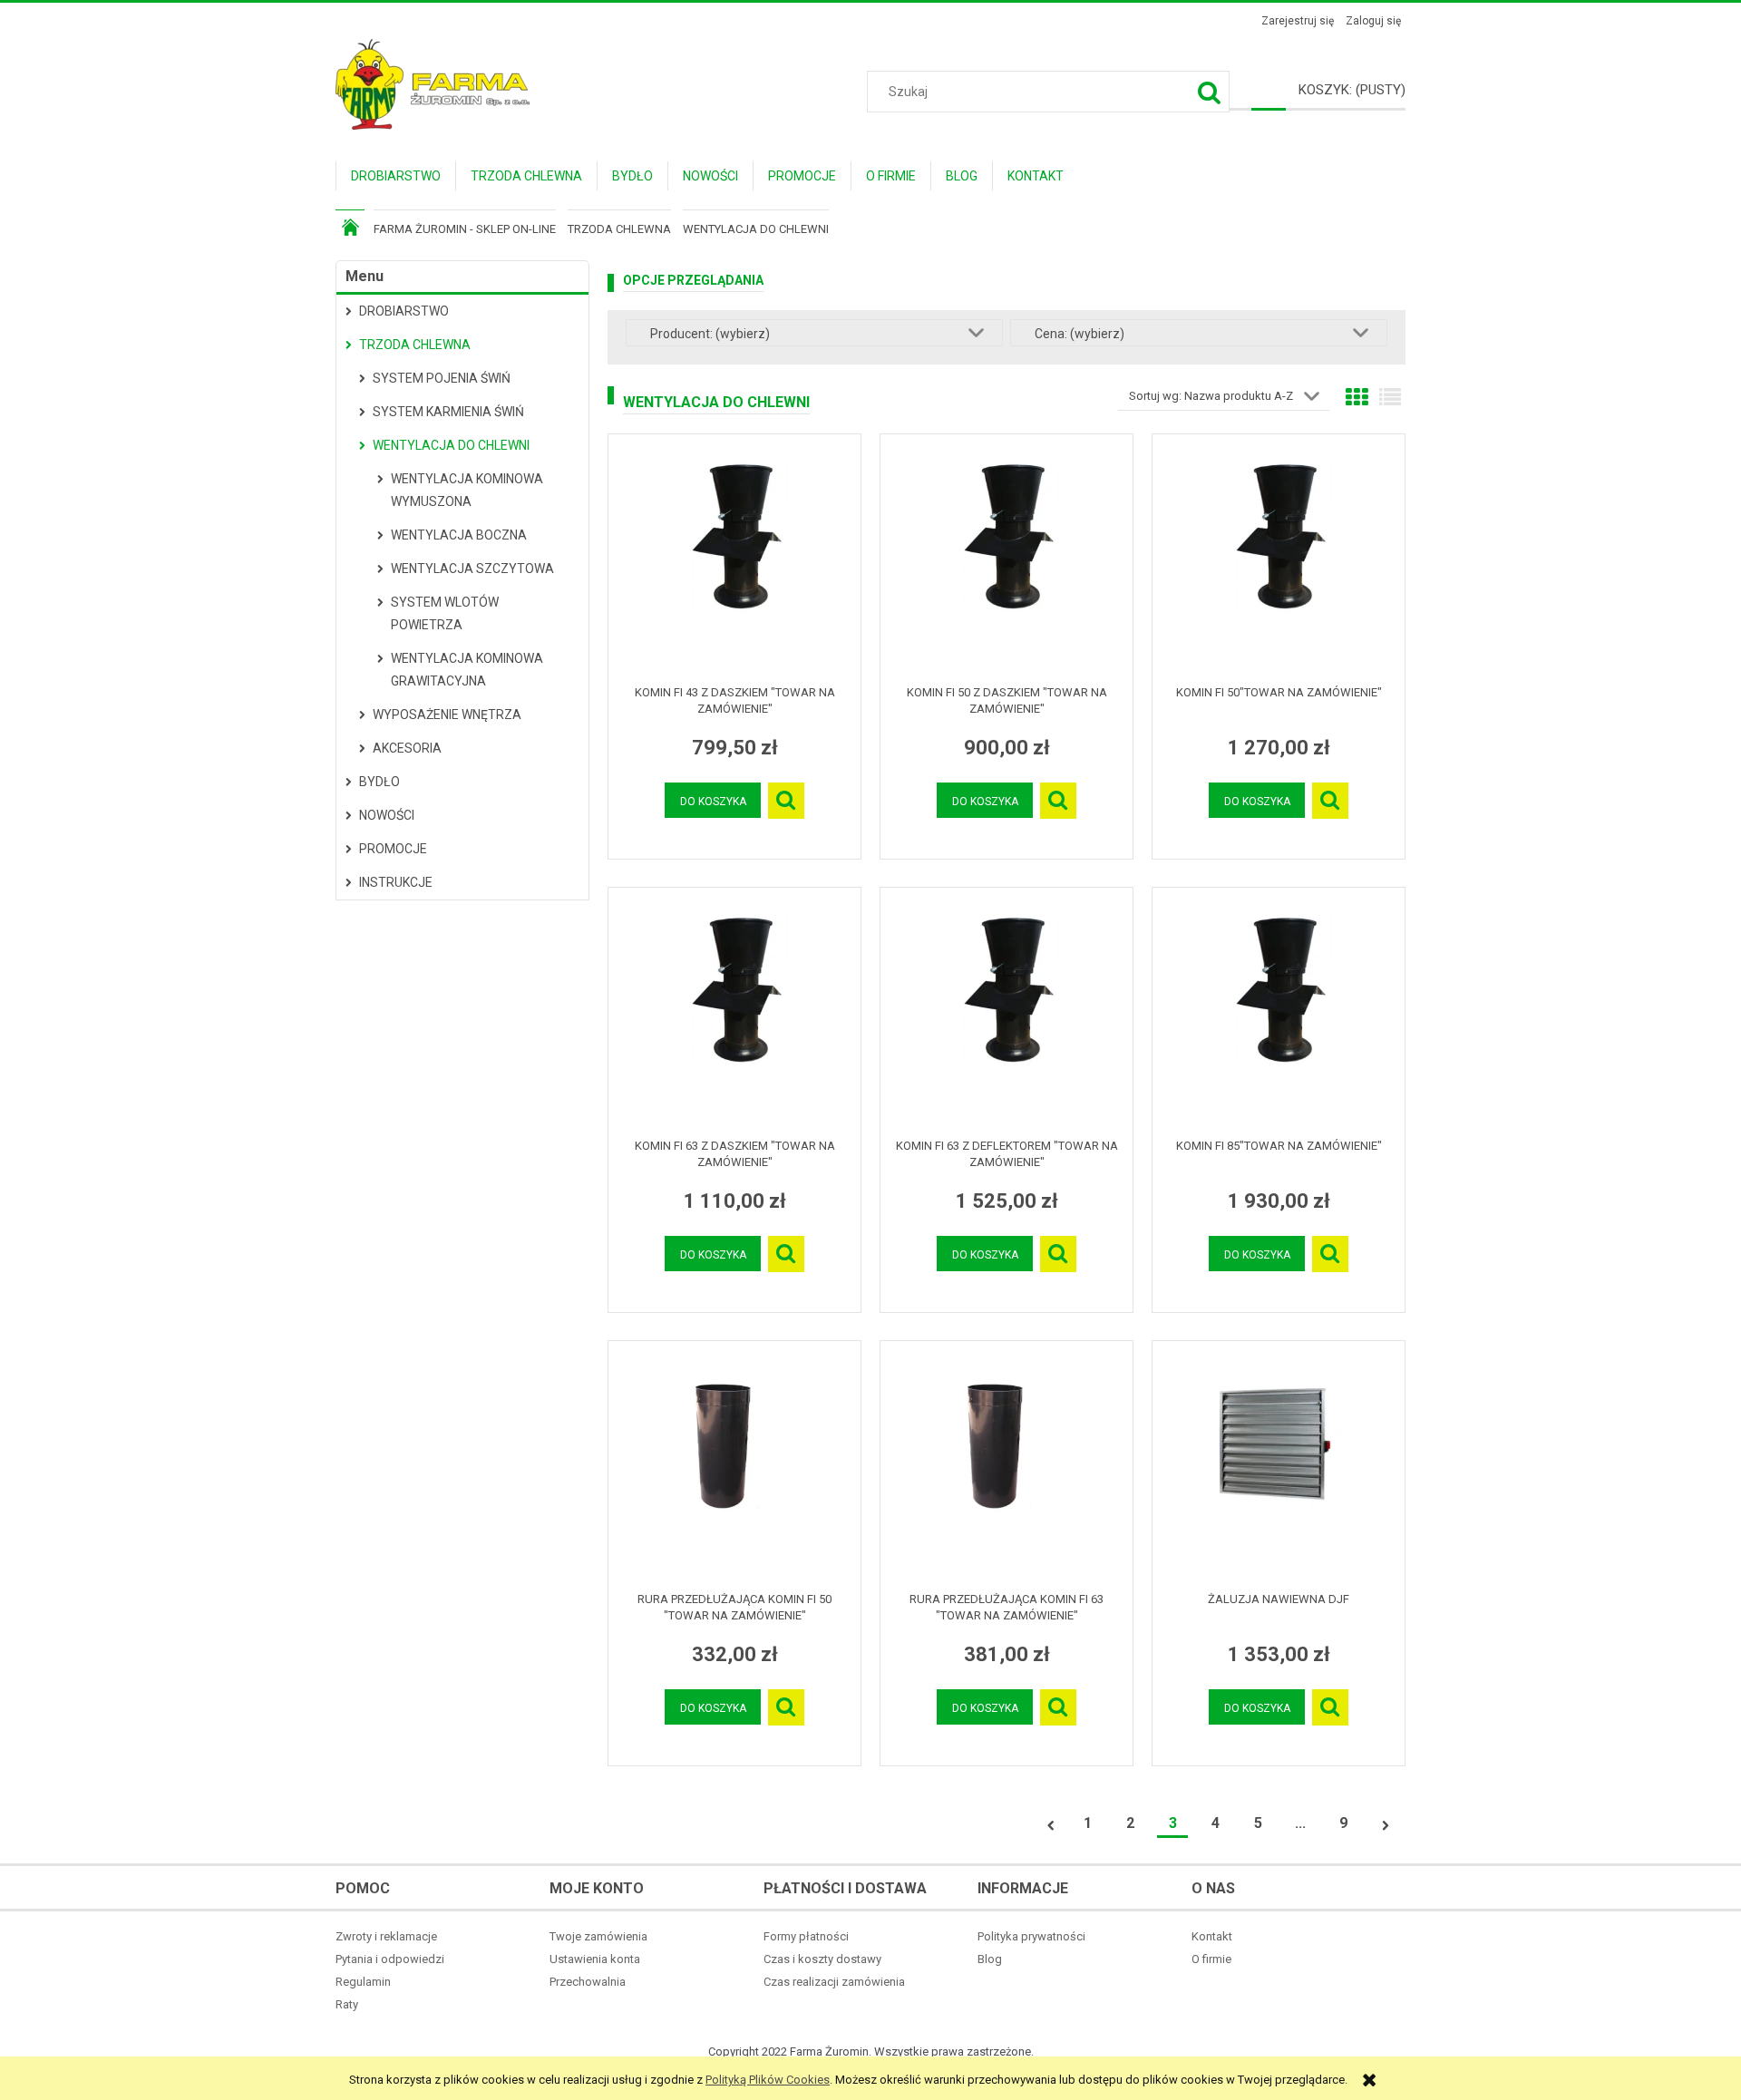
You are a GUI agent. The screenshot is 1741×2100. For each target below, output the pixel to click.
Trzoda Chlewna (415, 345)
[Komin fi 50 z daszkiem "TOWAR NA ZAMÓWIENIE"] (1007, 559)
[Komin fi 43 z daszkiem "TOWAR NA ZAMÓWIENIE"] (734, 559)
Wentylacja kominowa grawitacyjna (467, 670)
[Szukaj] (1209, 92)
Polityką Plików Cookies (768, 2080)
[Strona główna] (433, 83)
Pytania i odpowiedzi (390, 1959)
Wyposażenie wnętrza (447, 715)
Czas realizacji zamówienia (834, 1982)
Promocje (393, 849)
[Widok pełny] (1390, 398)
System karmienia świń (448, 412)
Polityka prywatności (1031, 1936)
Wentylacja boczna (459, 535)
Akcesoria (407, 748)
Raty (347, 2004)
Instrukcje (396, 882)
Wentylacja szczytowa (472, 569)
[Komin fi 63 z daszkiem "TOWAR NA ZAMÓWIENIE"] (734, 1013)
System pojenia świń (442, 378)
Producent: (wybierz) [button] (710, 334)
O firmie (1211, 1959)
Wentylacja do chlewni (451, 445)
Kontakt (1212, 1936)
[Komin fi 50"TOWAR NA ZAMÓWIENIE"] (1279, 559)
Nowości (387, 815)
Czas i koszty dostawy (822, 1959)
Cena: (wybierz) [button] (1080, 334)
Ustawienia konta (595, 1959)
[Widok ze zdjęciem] (1357, 398)
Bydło (379, 782)
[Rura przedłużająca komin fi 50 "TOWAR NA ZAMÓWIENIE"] (734, 1466)
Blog (990, 1959)
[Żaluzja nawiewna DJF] (1279, 1466)
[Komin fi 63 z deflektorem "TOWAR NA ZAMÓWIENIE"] (1007, 1013)
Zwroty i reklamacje (386, 1936)
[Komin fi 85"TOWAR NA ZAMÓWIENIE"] (1279, 1013)
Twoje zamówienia (598, 1936)
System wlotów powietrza (445, 613)
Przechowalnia (588, 1982)
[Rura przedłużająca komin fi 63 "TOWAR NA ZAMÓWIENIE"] (1007, 1466)
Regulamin (363, 1982)
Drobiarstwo (404, 311)
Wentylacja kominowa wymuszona (467, 490)
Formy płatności (806, 1936)
